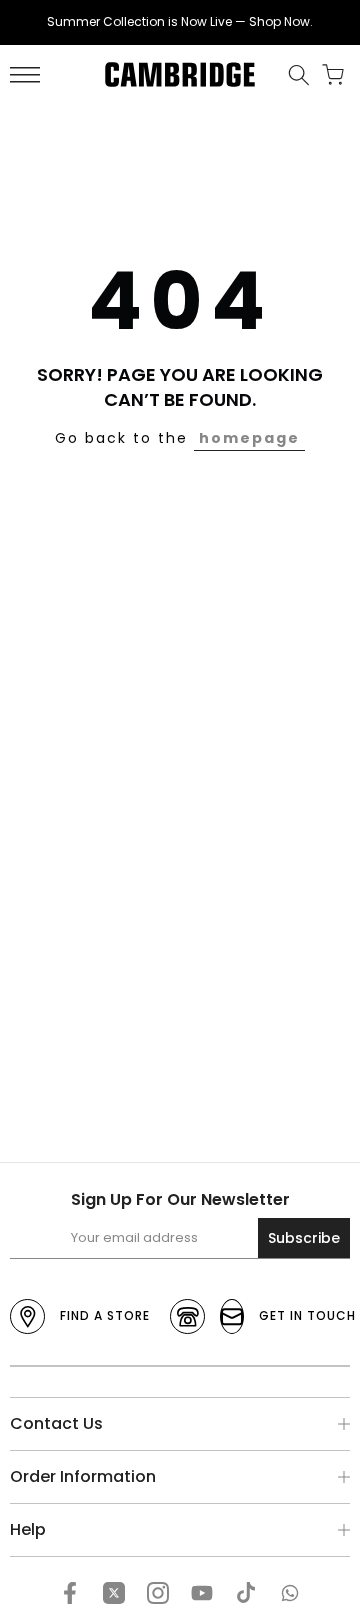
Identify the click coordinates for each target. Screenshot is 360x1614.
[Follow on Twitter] (114, 1593)
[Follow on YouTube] (202, 1593)
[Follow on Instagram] (158, 1593)
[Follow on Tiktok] (246, 1593)
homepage (249, 438)
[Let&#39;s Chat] (290, 1593)
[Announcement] (180, 22)
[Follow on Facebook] (70, 1593)
